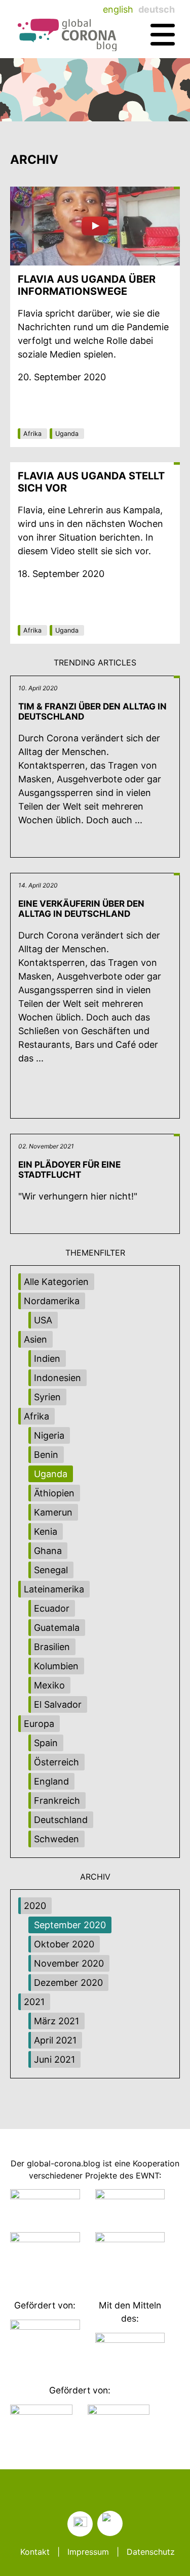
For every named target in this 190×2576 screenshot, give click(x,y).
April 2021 (55, 2040)
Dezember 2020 (68, 1983)
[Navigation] (163, 35)
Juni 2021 (54, 2059)
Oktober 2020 (64, 1944)
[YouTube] (110, 2523)
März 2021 (56, 2021)
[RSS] (80, 2524)
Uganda (67, 434)
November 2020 (69, 1963)
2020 (35, 1906)
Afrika (32, 434)
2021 (34, 2002)
